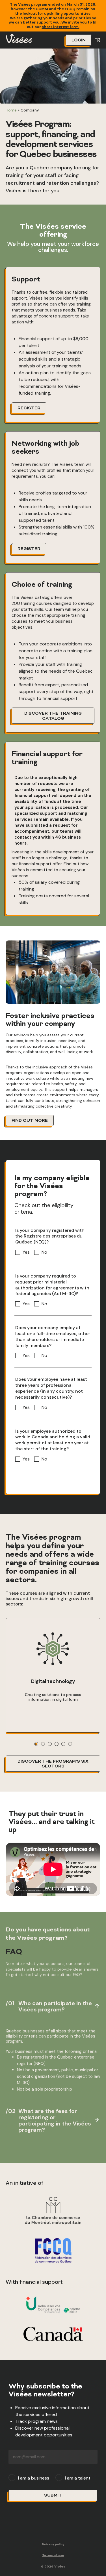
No (44, 1252)
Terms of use (53, 2555)
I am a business (34, 2478)
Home (11, 110)
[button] (36, 1744)
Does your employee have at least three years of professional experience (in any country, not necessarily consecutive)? (51, 1388)
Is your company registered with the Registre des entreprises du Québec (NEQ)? (50, 1236)
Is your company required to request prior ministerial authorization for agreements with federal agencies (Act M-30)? (52, 1285)
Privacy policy (53, 2545)
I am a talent (78, 2478)
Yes (26, 1252)
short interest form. (61, 27)
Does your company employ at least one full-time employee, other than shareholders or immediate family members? (53, 1337)
